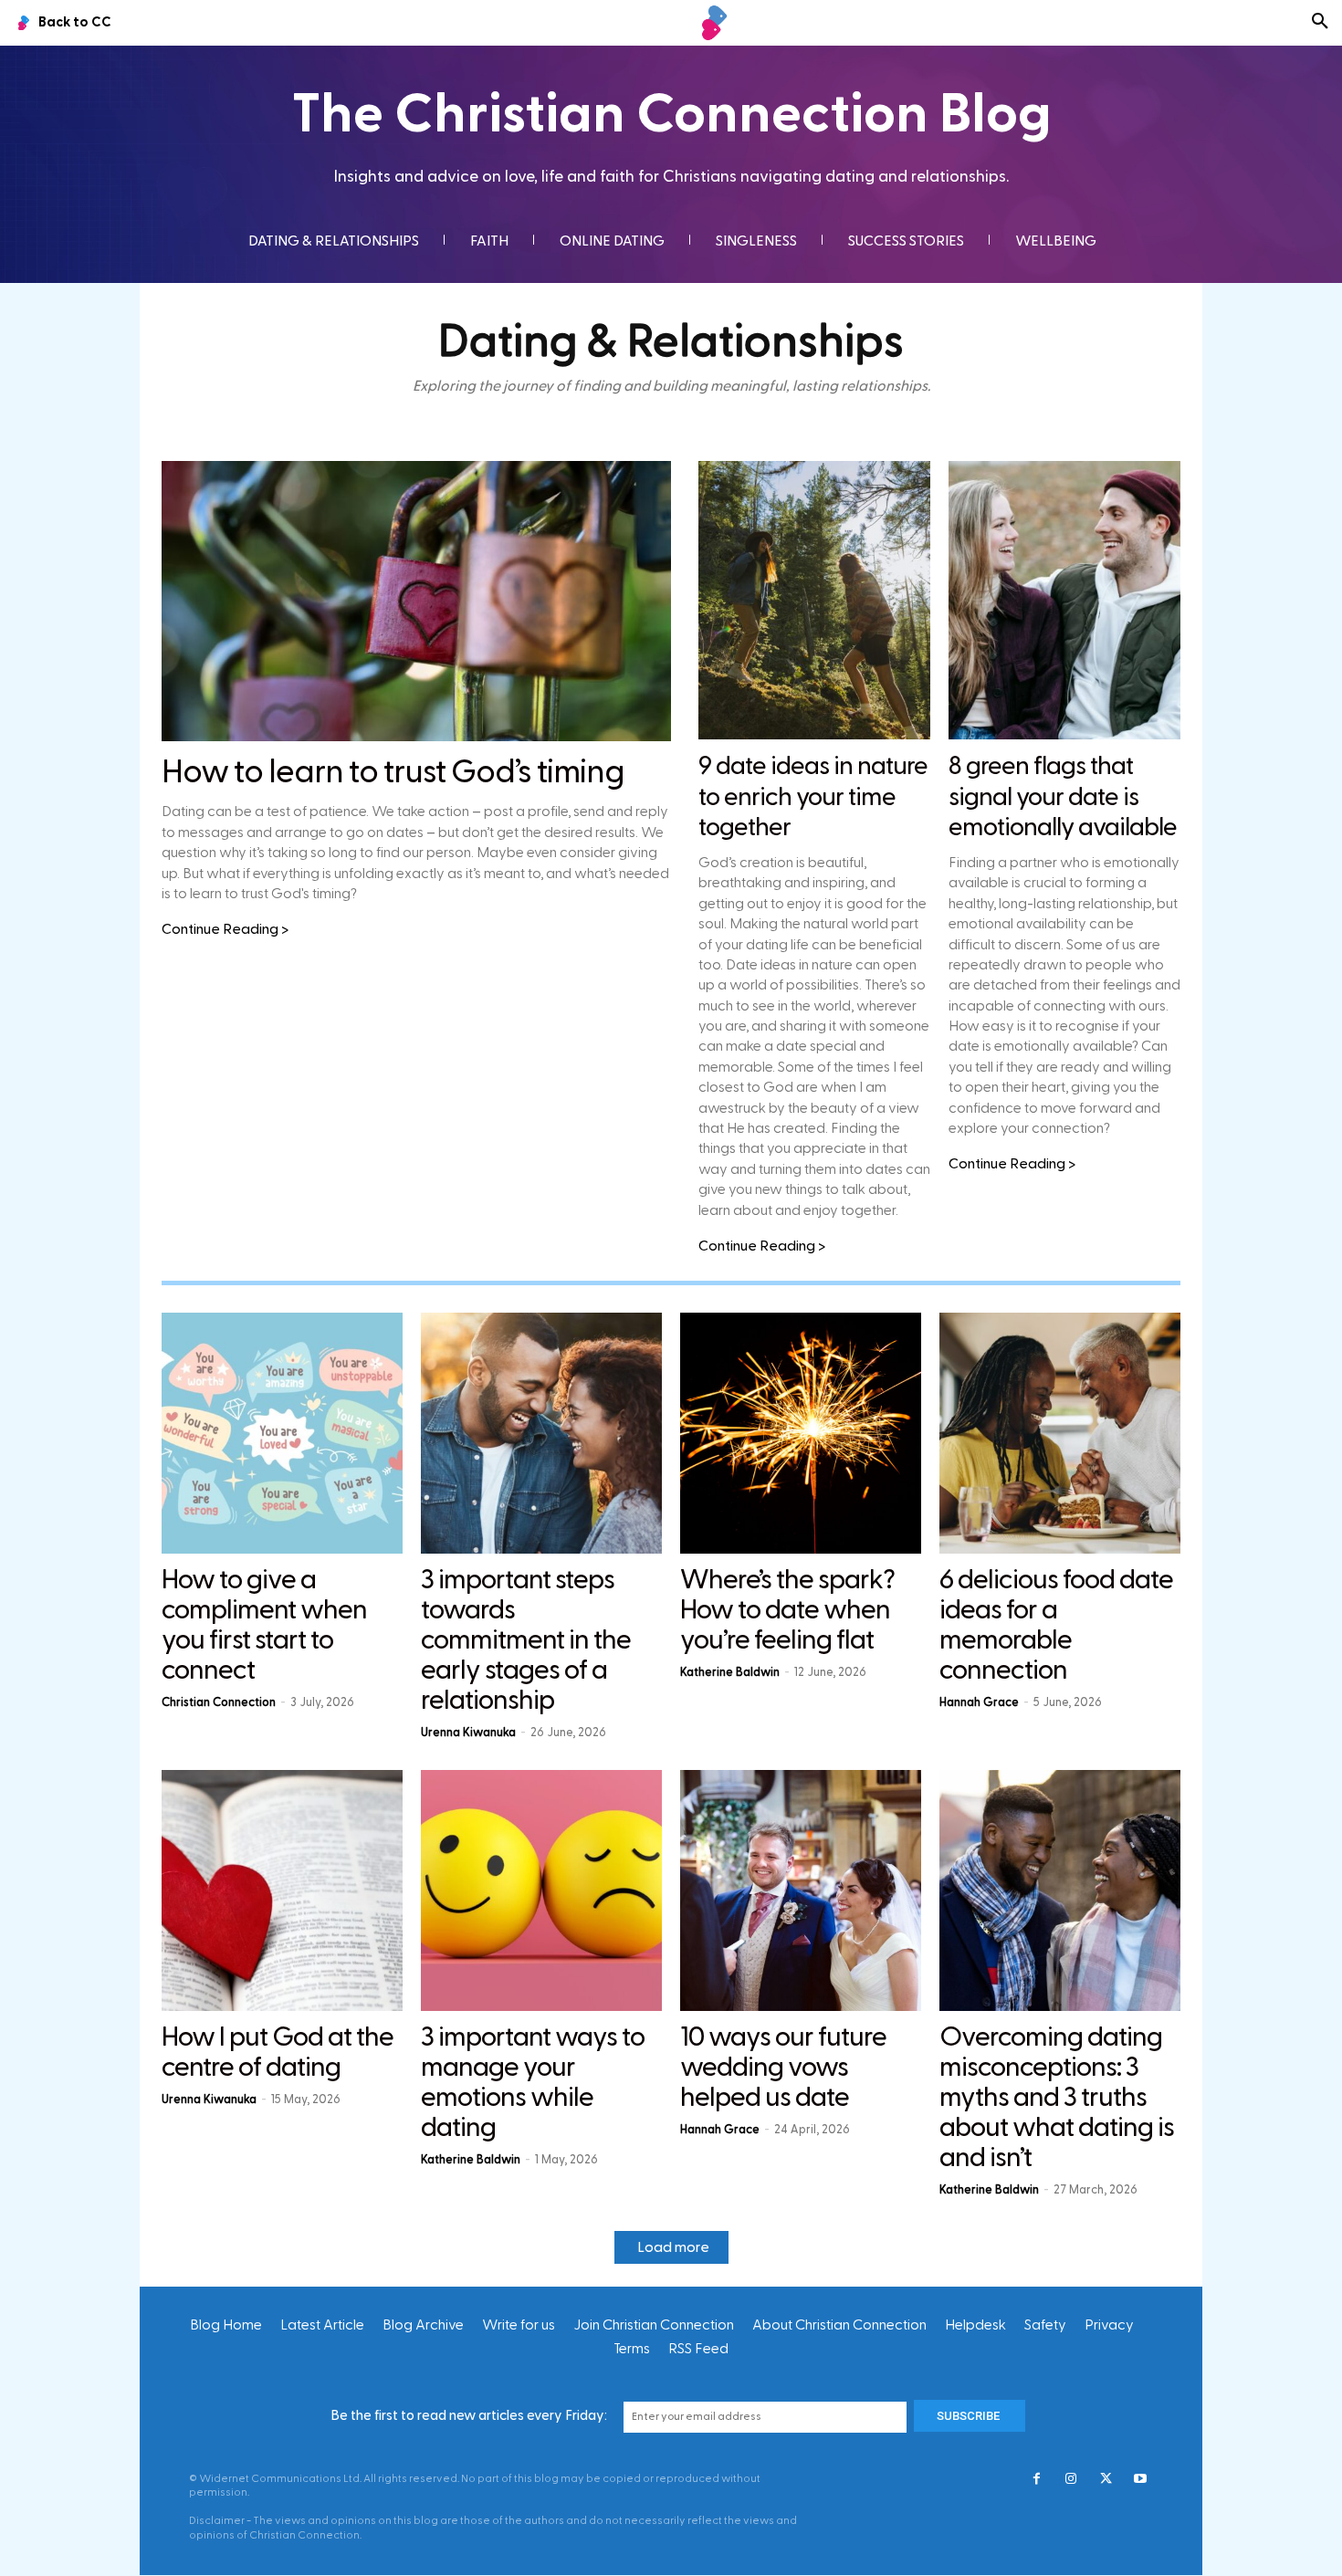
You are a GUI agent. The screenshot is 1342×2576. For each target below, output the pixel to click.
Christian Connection (219, 1702)
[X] (1106, 2480)
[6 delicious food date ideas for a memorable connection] (1060, 1433)
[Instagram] (1071, 2480)
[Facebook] (1036, 2480)
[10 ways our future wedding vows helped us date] (801, 1890)
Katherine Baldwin (730, 1672)
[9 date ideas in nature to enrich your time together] (814, 600)
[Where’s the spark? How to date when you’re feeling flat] (801, 1433)
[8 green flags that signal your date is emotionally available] (1064, 600)
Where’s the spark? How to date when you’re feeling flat (787, 1610)
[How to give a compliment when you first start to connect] (282, 1433)
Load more (673, 2247)
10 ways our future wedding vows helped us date (783, 2068)
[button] (1320, 23)
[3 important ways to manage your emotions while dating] (541, 1890)
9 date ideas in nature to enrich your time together (813, 797)
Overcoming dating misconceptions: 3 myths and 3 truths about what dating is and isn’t (1057, 2098)
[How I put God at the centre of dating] (282, 1890)
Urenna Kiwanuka (468, 1733)
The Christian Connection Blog (671, 115)
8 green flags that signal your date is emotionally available (1063, 797)
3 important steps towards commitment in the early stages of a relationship (526, 1640)
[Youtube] (1140, 2480)
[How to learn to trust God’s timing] (416, 601)
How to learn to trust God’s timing (393, 772)
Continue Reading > (225, 929)
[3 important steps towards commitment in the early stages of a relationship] (541, 1433)
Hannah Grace (979, 1702)
